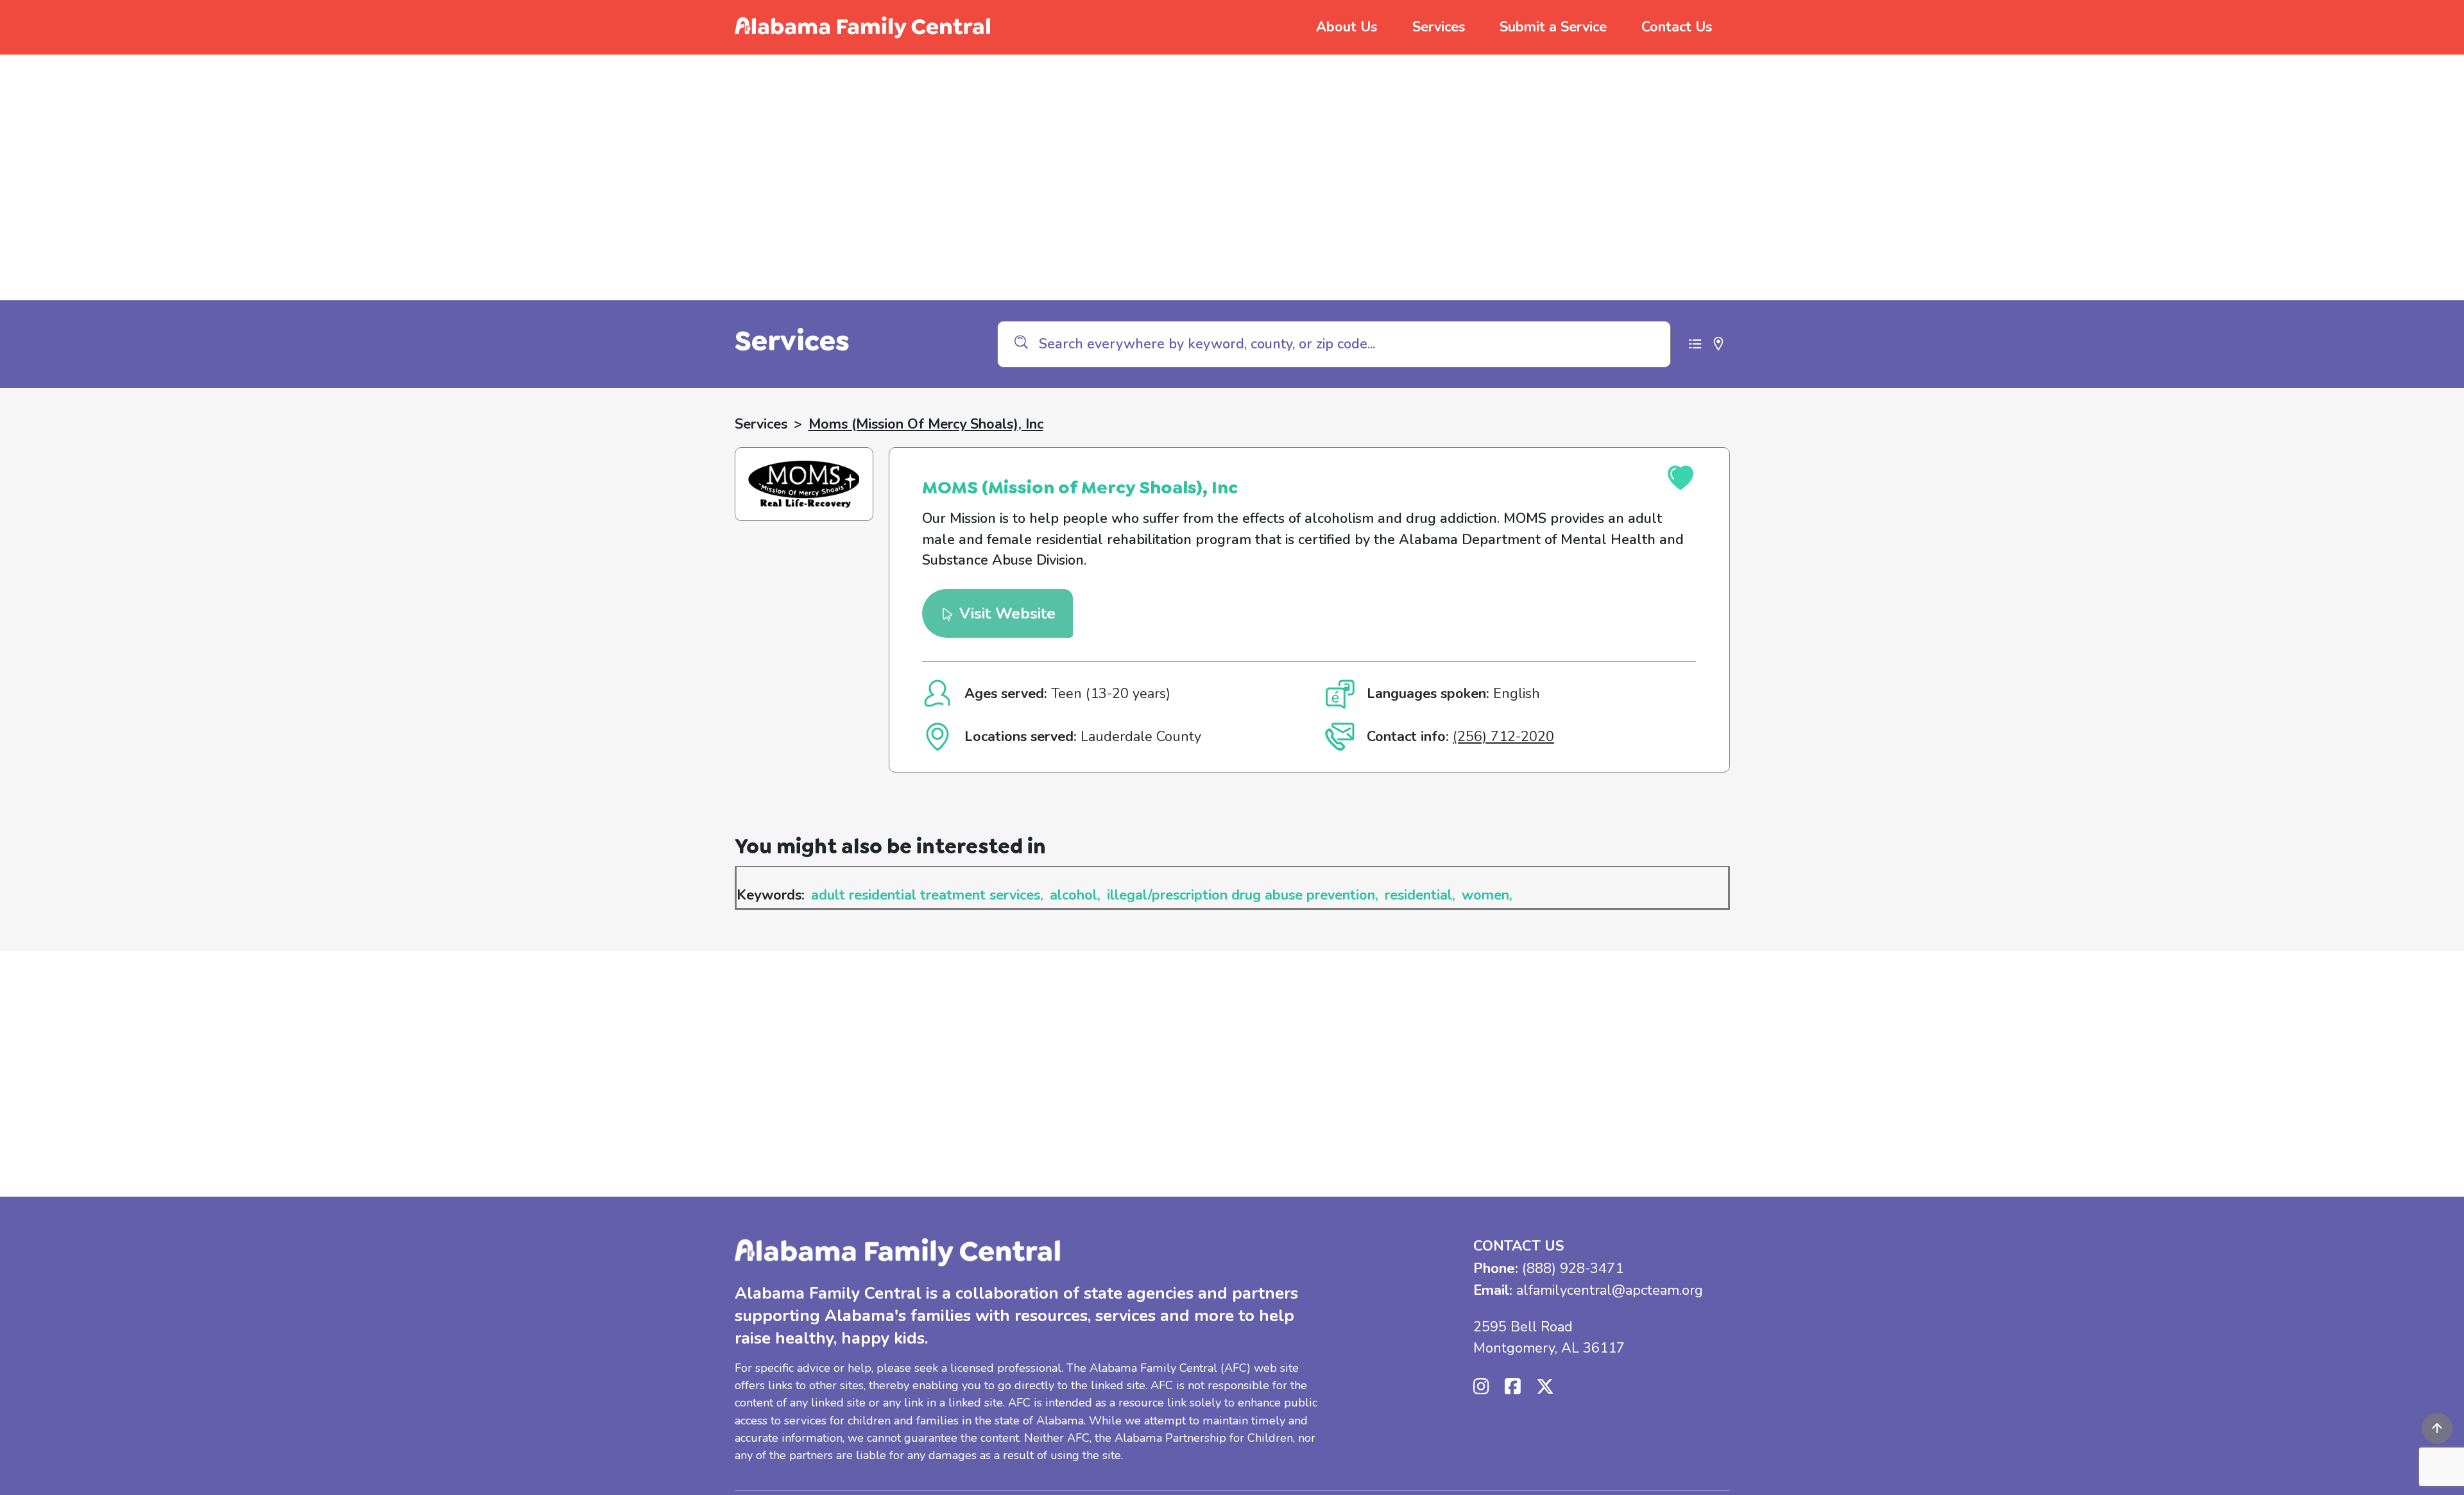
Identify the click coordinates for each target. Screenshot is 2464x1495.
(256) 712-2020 (1503, 737)
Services (1439, 27)
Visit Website (1005, 613)
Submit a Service (1553, 27)
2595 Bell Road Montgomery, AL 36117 (1549, 1337)
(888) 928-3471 (1573, 1269)
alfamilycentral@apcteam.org (1610, 1290)
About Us (1347, 27)
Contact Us (1677, 27)
